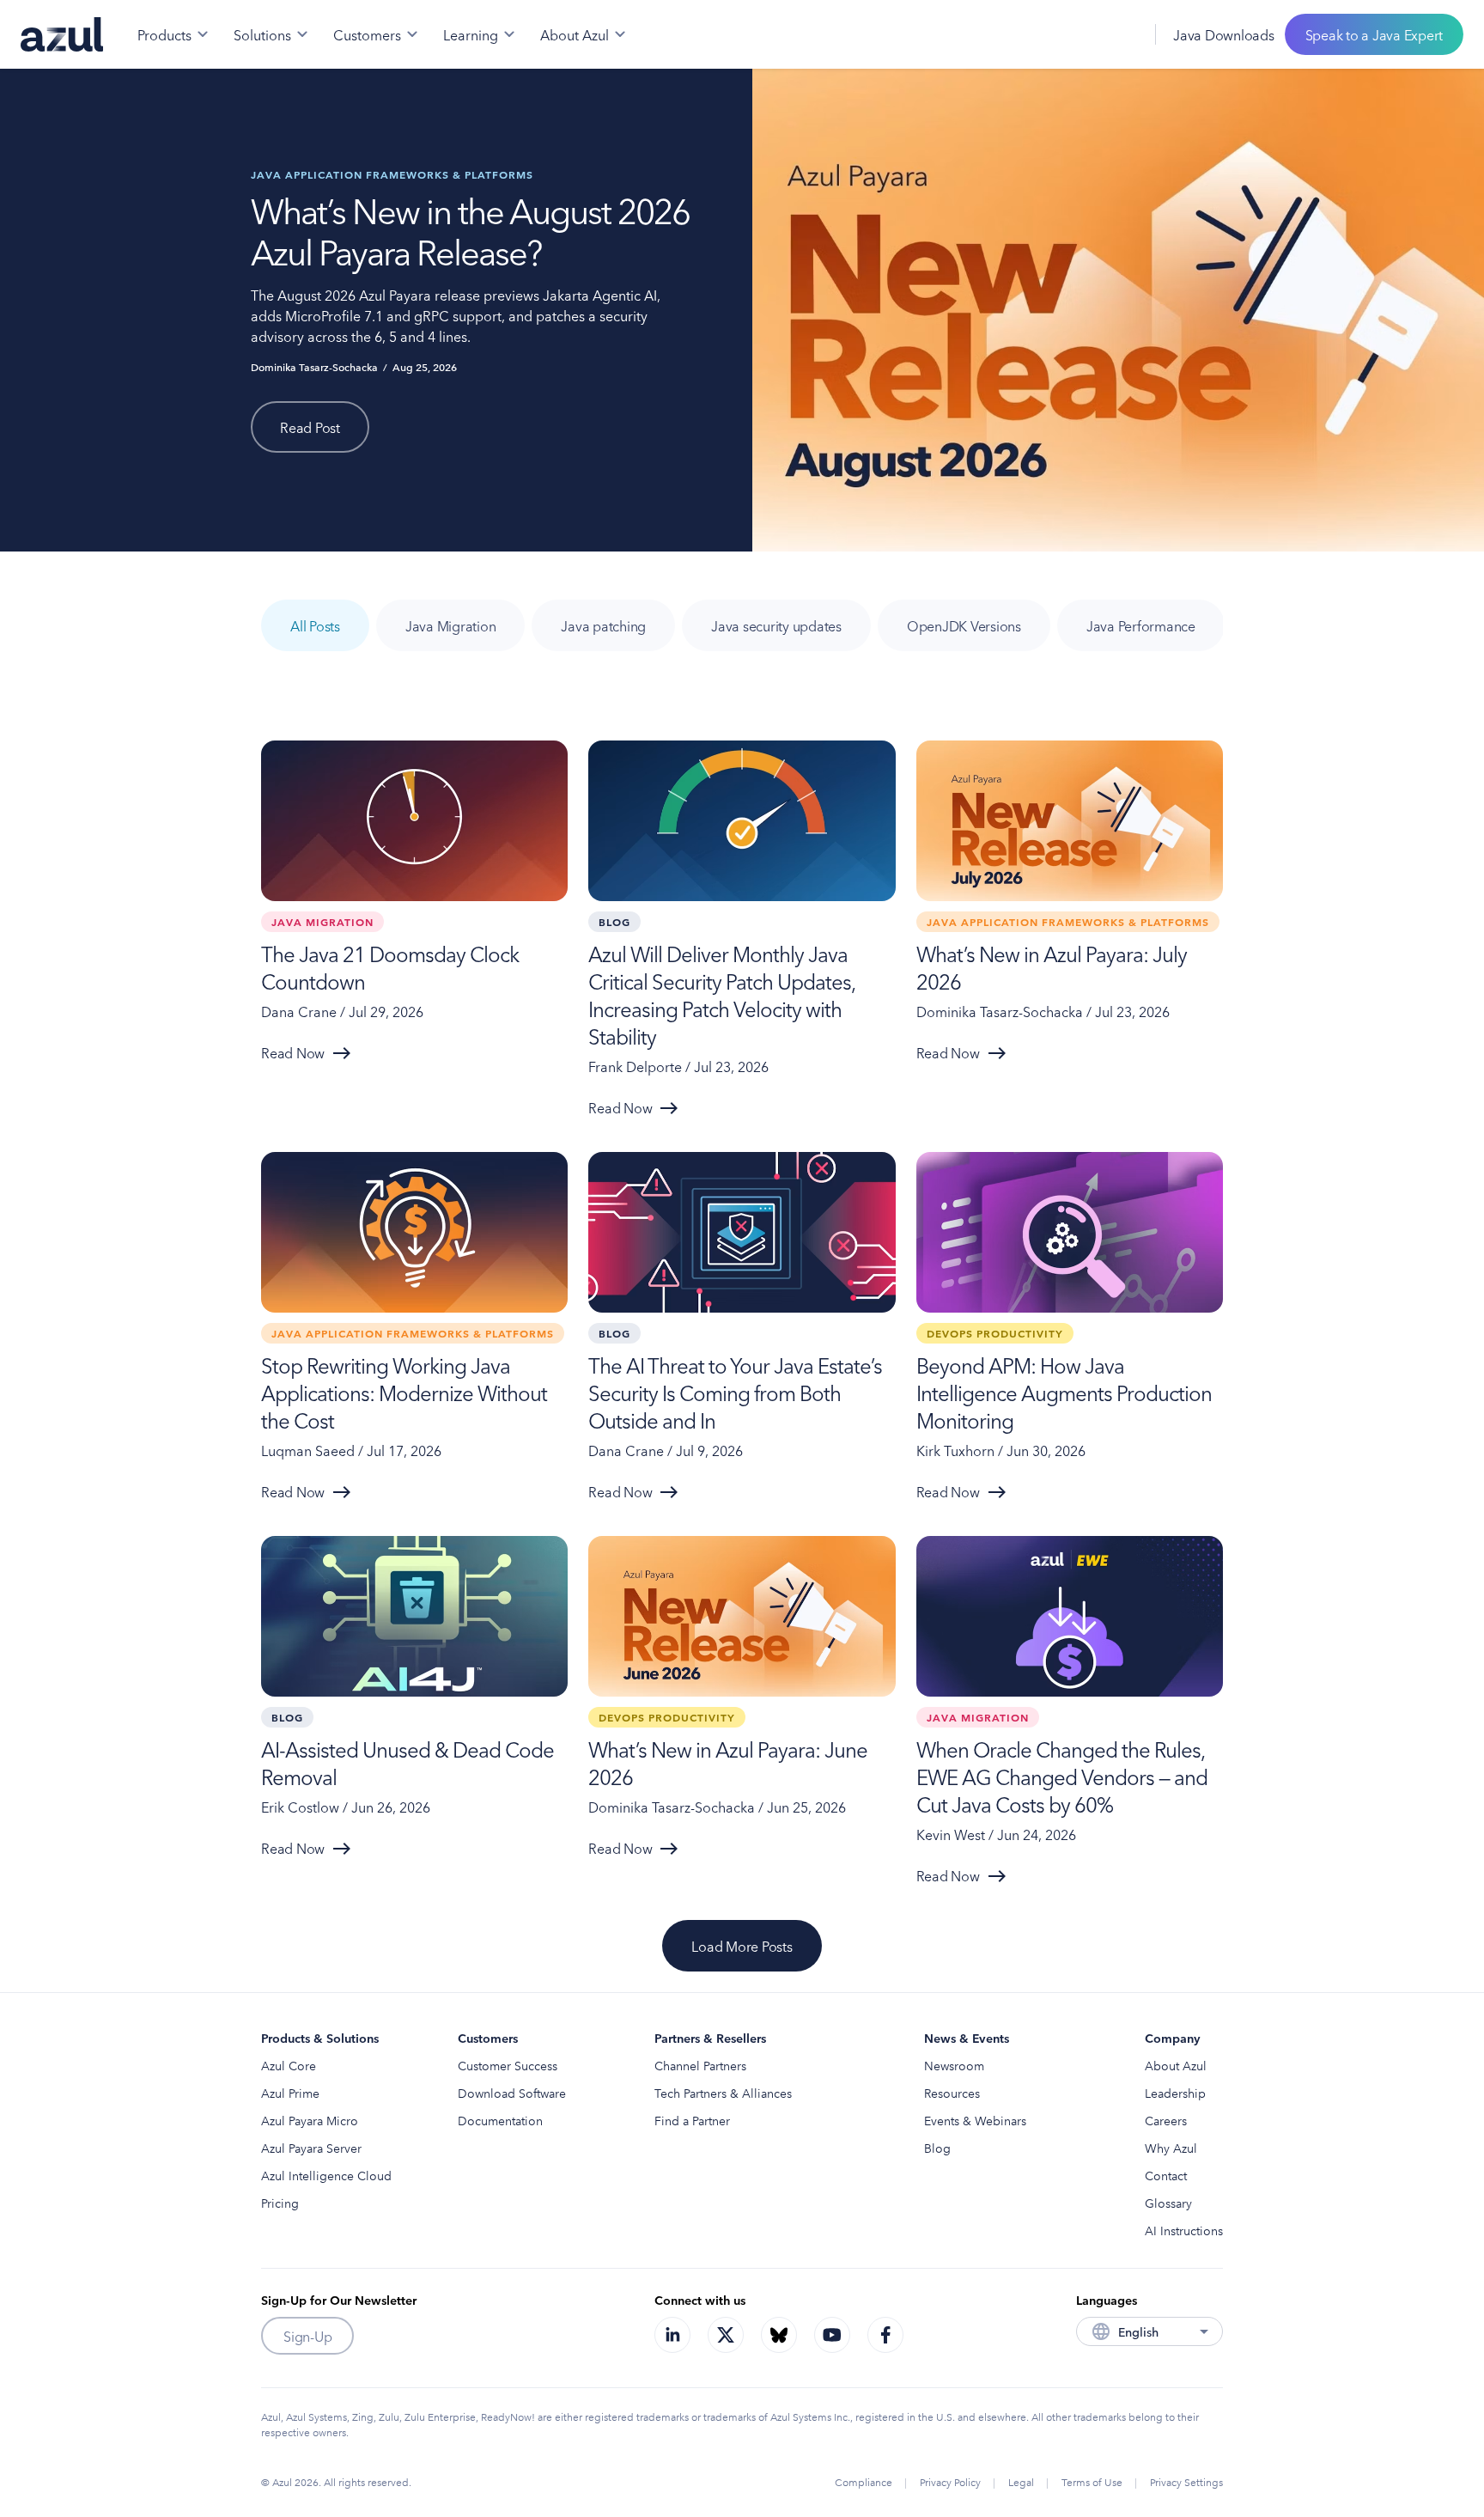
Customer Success (508, 2065)
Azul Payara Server (311, 2148)
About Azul (1176, 2065)
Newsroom (954, 2065)
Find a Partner (692, 2120)
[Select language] (1121, 34)
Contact (1166, 2175)
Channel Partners (700, 2065)
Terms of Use (1092, 2481)
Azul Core (289, 2065)
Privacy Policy (950, 2481)
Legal (1021, 2481)
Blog (937, 2148)
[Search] (1083, 34)
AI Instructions (1184, 2230)
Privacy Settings (1186, 2481)
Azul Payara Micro (310, 2120)
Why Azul (1171, 2148)
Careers (1166, 2120)
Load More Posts (742, 1946)
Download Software (512, 2093)
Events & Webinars (975, 2120)
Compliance (864, 2481)
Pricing (280, 2203)
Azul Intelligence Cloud (326, 2175)
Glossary (1168, 2203)
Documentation (500, 2120)
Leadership (1175, 2093)
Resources (952, 2093)
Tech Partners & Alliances (723, 2093)
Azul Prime (290, 2093)
